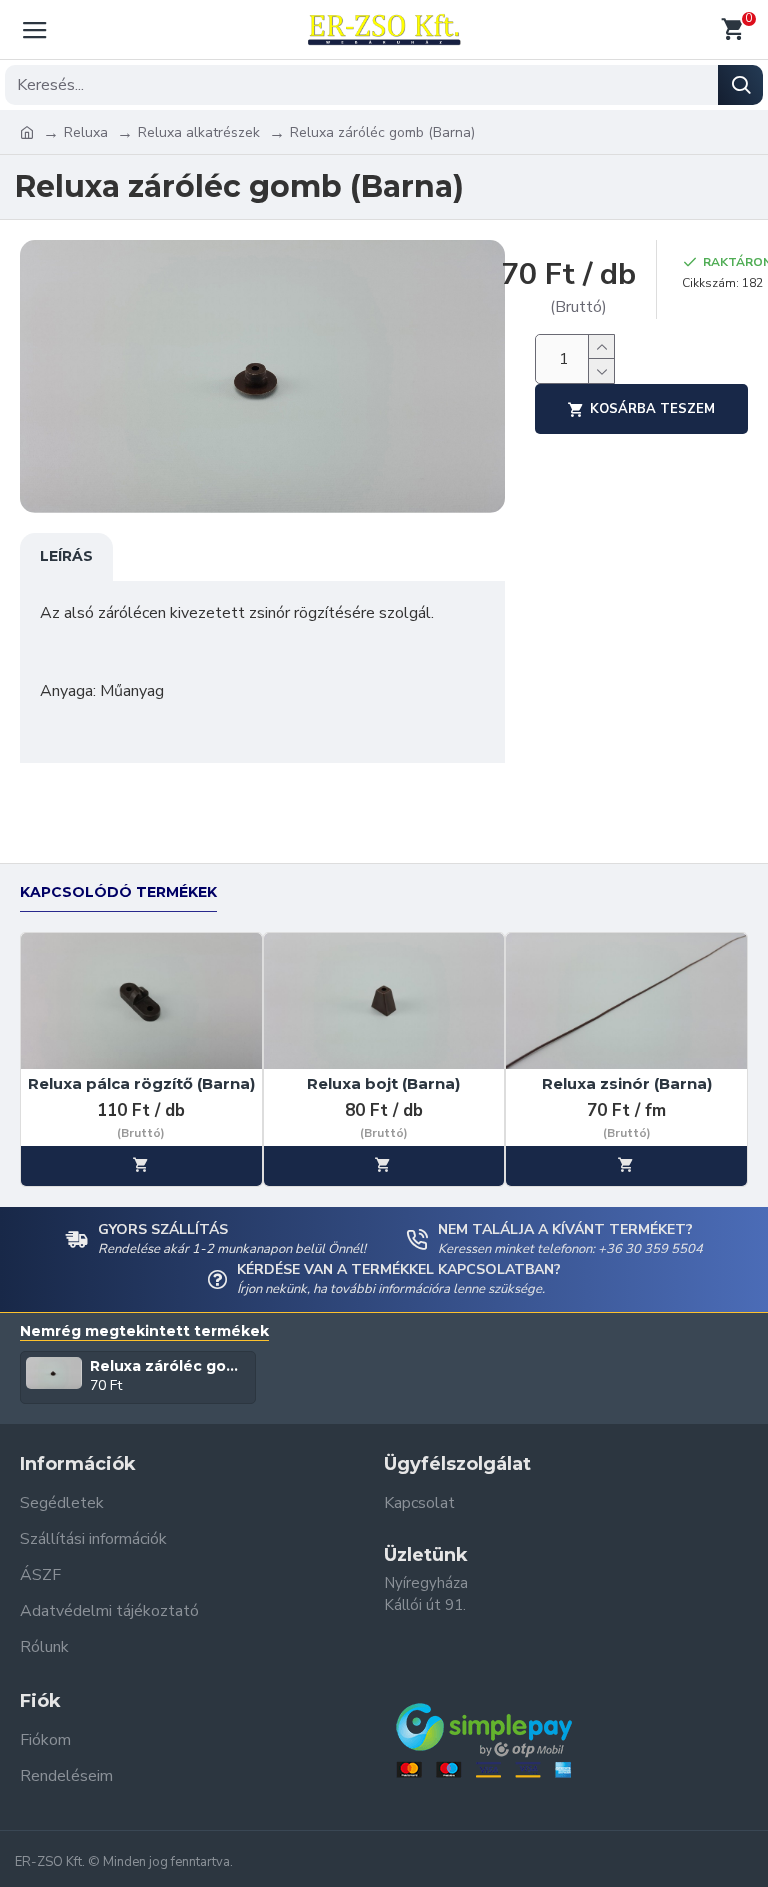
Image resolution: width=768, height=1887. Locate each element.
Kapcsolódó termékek (118, 892)
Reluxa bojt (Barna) (383, 1083)
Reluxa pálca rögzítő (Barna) (141, 1083)
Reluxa (86, 132)
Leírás (66, 556)
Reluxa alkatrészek (199, 132)
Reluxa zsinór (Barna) (627, 1083)
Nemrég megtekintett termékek (144, 1331)
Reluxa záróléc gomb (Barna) (170, 1366)
